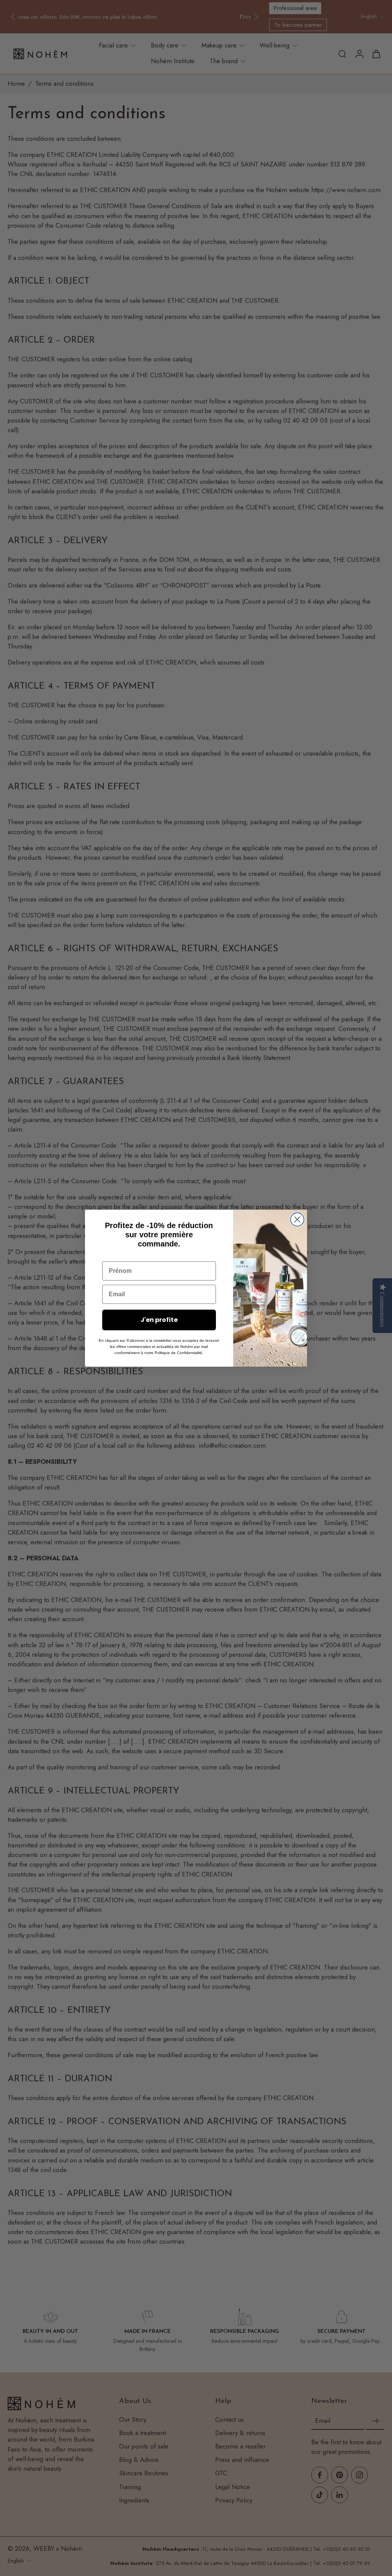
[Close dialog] (297, 1219)
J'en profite (159, 1320)
